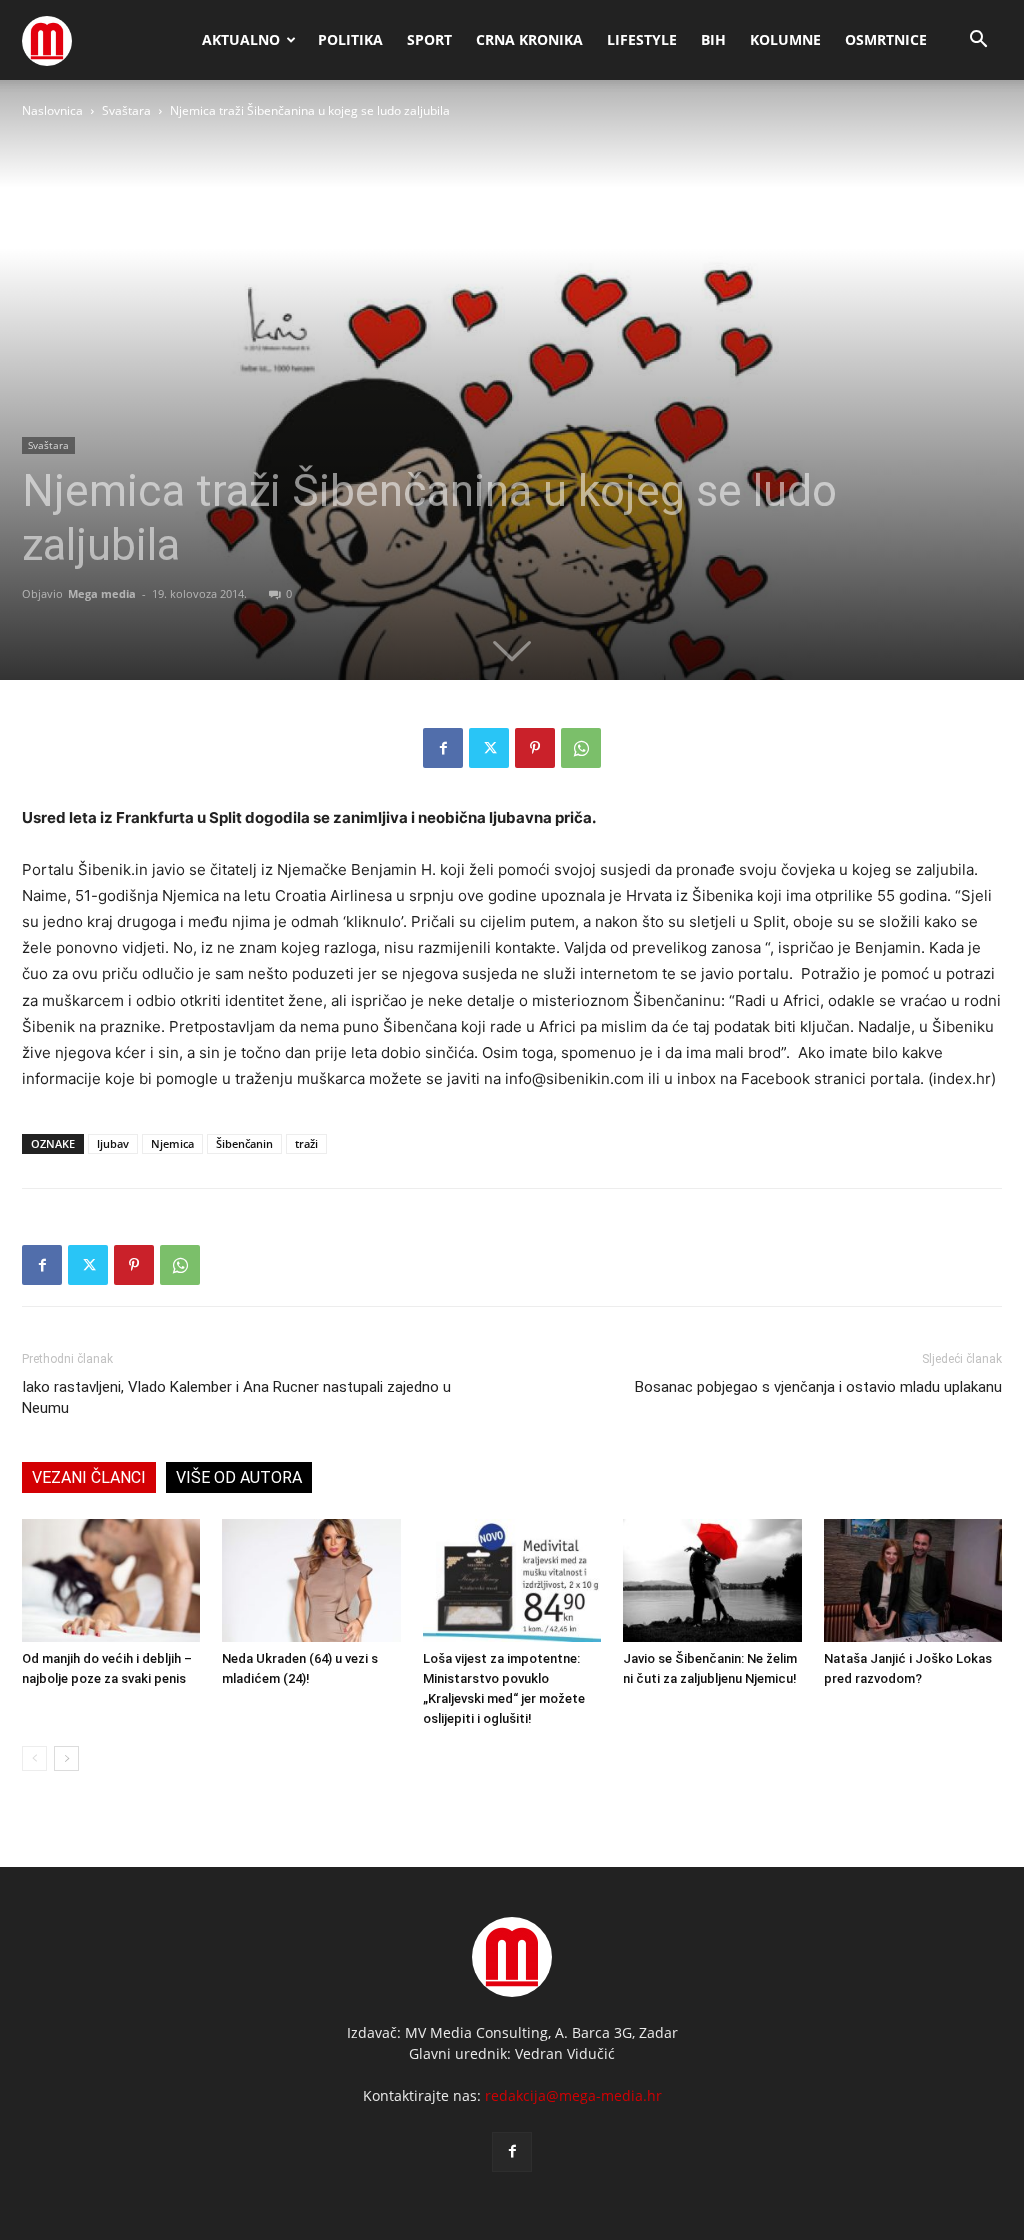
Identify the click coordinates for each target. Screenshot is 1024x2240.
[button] (978, 41)
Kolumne (785, 39)
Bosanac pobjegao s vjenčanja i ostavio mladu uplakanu (818, 1387)
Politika (350, 39)
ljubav (113, 1143)
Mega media (102, 593)
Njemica (172, 1143)
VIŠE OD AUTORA (239, 1477)
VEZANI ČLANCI (89, 1477)
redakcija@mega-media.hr (573, 2095)
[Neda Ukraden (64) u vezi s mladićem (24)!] (311, 1580)
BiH (713, 39)
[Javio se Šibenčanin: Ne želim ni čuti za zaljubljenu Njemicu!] (712, 1580)
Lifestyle (642, 39)
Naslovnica (52, 110)
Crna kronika (529, 39)
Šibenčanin (244, 1143)
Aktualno (241, 39)
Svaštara (126, 110)
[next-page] (66, 1758)
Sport (429, 39)
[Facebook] (443, 748)
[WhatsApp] (581, 748)
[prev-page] (34, 1758)
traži (306, 1143)
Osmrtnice (886, 39)
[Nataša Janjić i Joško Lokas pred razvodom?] (913, 1580)
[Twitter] (489, 748)
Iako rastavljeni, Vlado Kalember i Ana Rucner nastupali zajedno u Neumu (236, 1397)
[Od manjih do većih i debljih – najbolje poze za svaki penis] (111, 1580)
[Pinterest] (535, 748)
